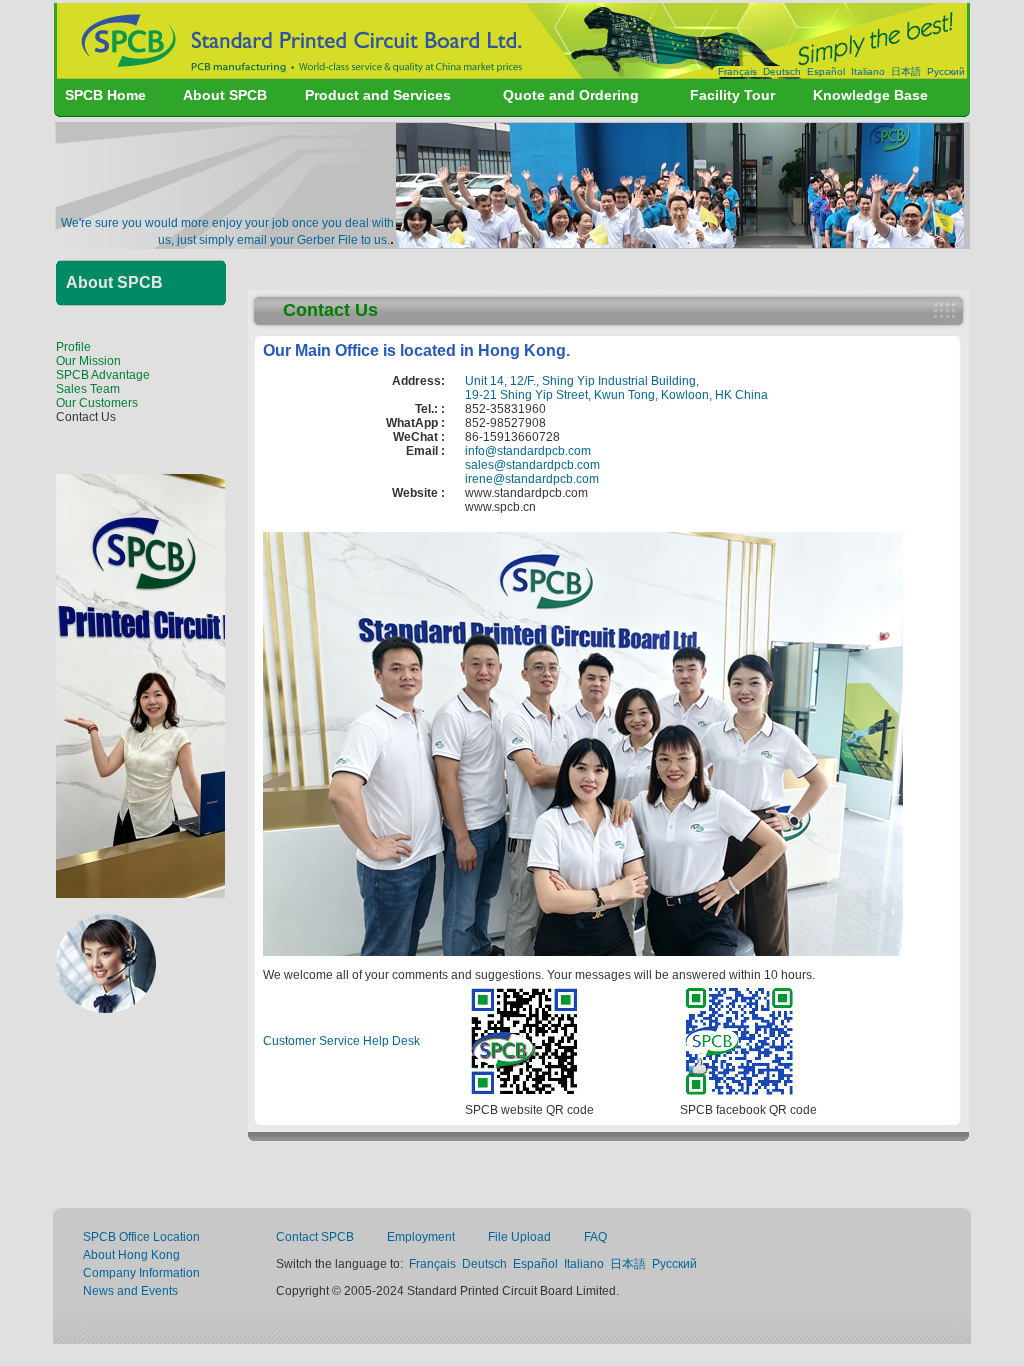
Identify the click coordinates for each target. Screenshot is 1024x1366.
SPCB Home (105, 95)
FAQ (595, 1237)
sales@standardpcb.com (532, 465)
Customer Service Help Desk (341, 1041)
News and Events (130, 1291)
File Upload (519, 1237)
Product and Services (378, 95)
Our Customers (97, 403)
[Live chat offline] (106, 1007)
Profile (73, 347)
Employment (421, 1237)
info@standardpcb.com (528, 451)
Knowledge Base (870, 95)
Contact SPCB (315, 1237)
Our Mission (88, 361)
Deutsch (782, 71)
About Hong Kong (131, 1255)
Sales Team (88, 389)
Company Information (141, 1273)
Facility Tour (732, 95)
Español (826, 71)
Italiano (868, 71)
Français (737, 71)
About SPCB (225, 95)
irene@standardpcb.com (532, 479)
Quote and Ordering (571, 95)
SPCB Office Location (141, 1237)
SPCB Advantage (103, 375)
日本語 (906, 71)
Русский (946, 71)
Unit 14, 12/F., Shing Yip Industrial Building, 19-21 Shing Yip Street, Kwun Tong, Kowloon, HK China (616, 388)
